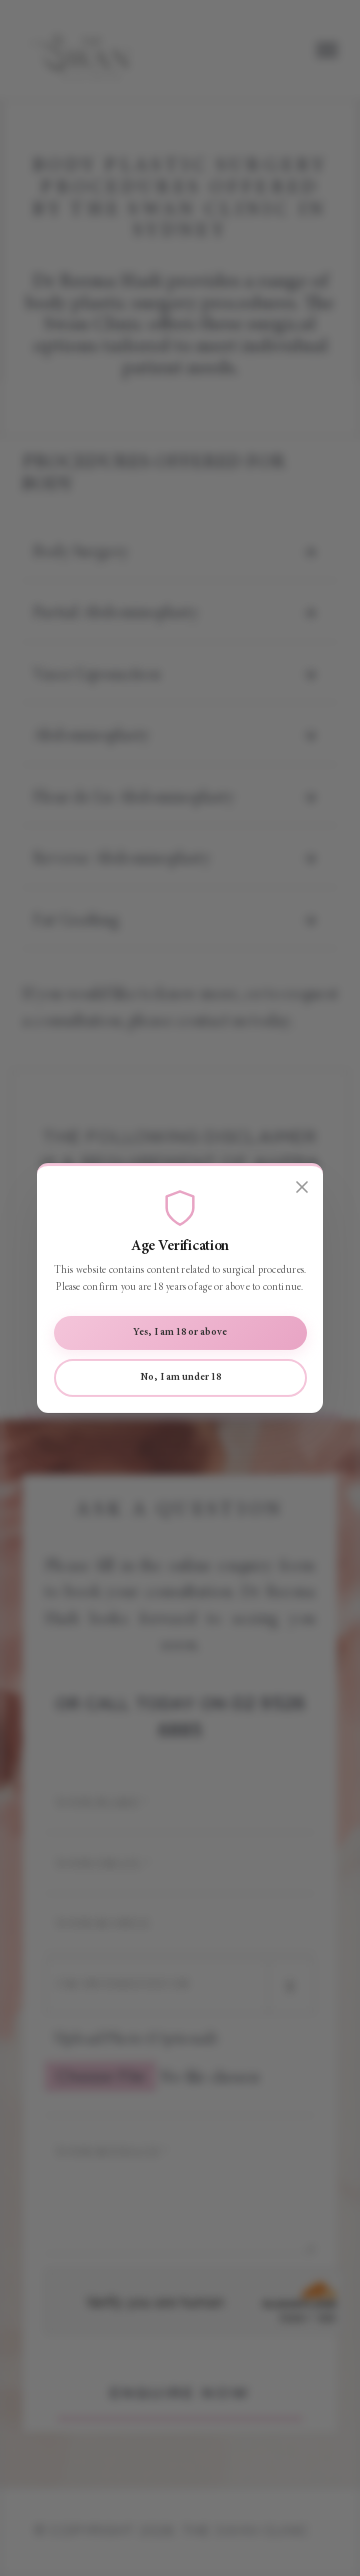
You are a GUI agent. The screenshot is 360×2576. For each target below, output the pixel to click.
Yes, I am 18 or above (180, 1332)
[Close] (302, 1187)
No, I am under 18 (180, 1377)
